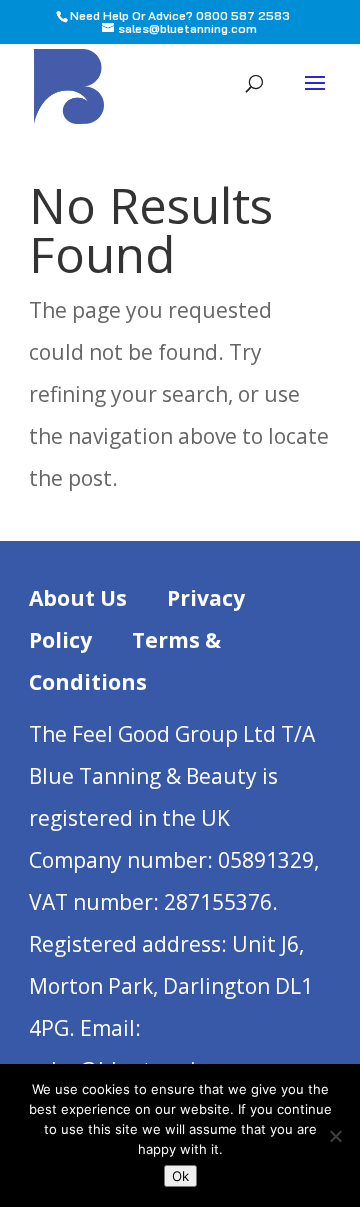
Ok (180, 1176)
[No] (335, 1136)
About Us (78, 598)
